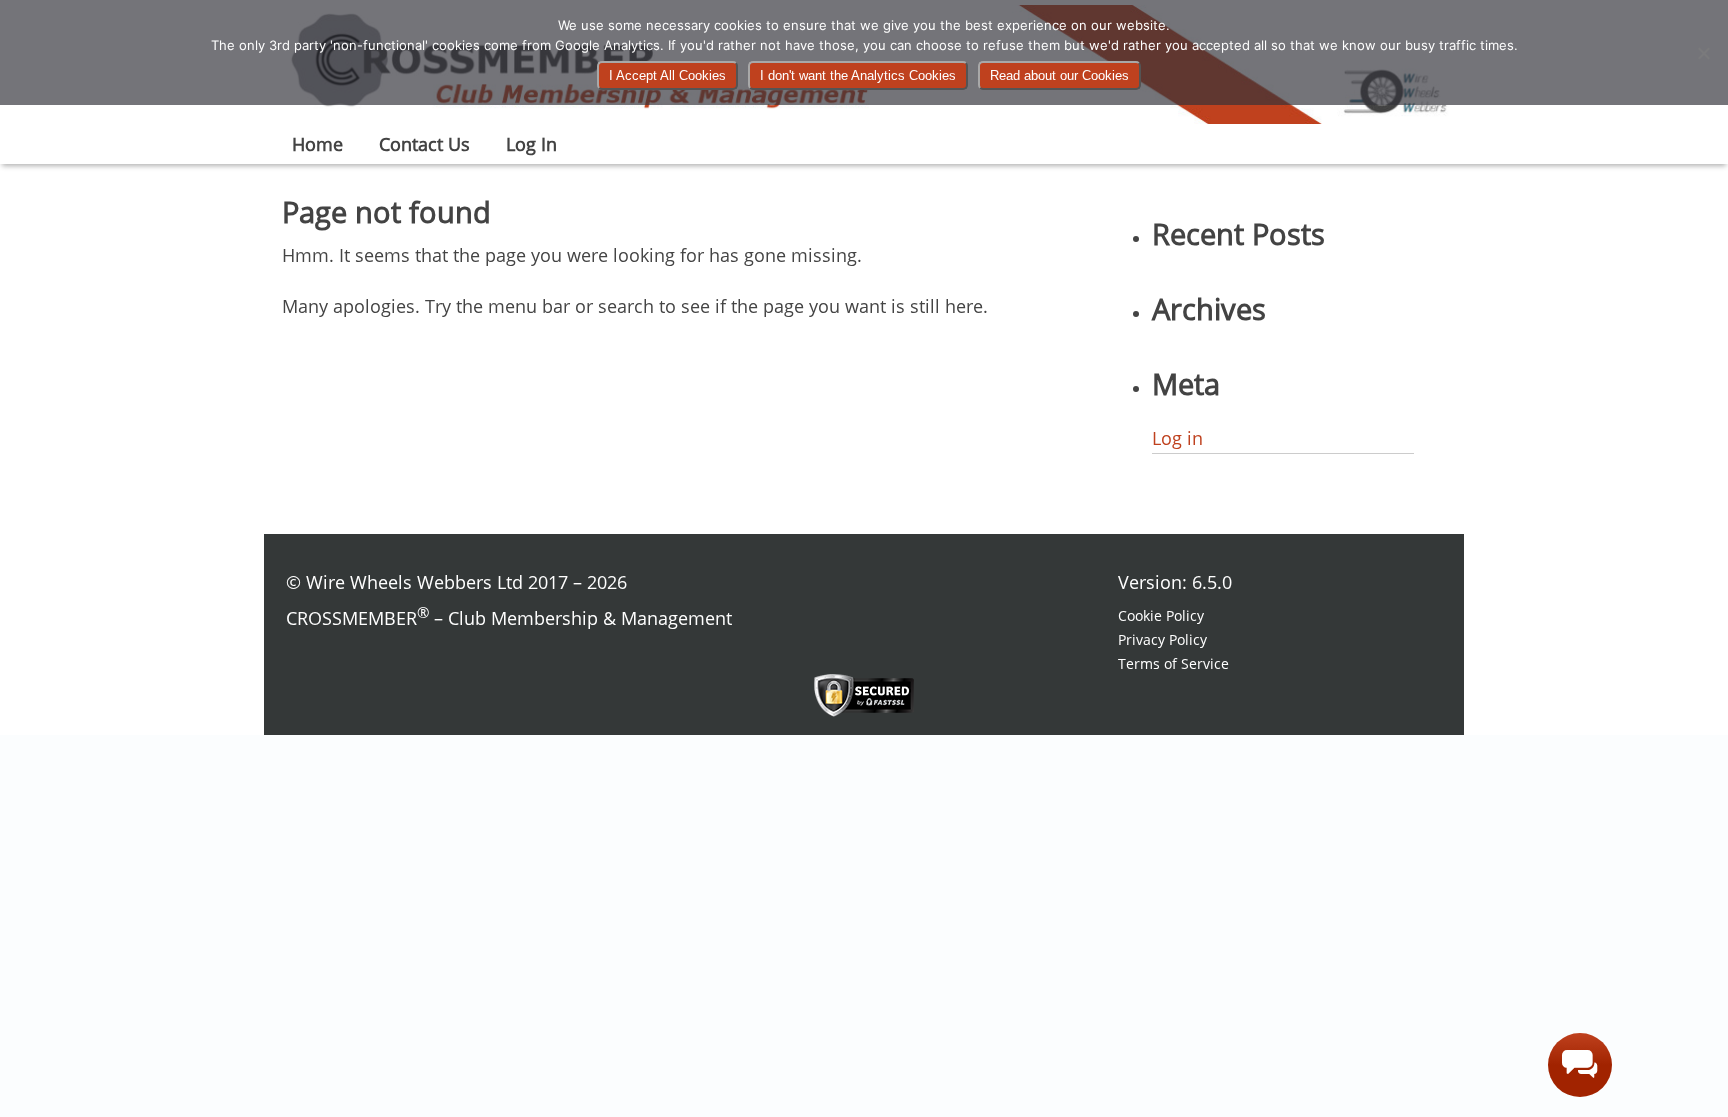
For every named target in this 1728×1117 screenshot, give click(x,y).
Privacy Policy (1162, 639)
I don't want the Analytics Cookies (858, 75)
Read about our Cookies (1059, 75)
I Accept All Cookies (667, 75)
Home (317, 144)
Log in (1177, 438)
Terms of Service (1173, 663)
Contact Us (424, 144)
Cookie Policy (1161, 615)
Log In (531, 144)
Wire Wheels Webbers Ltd (414, 582)
